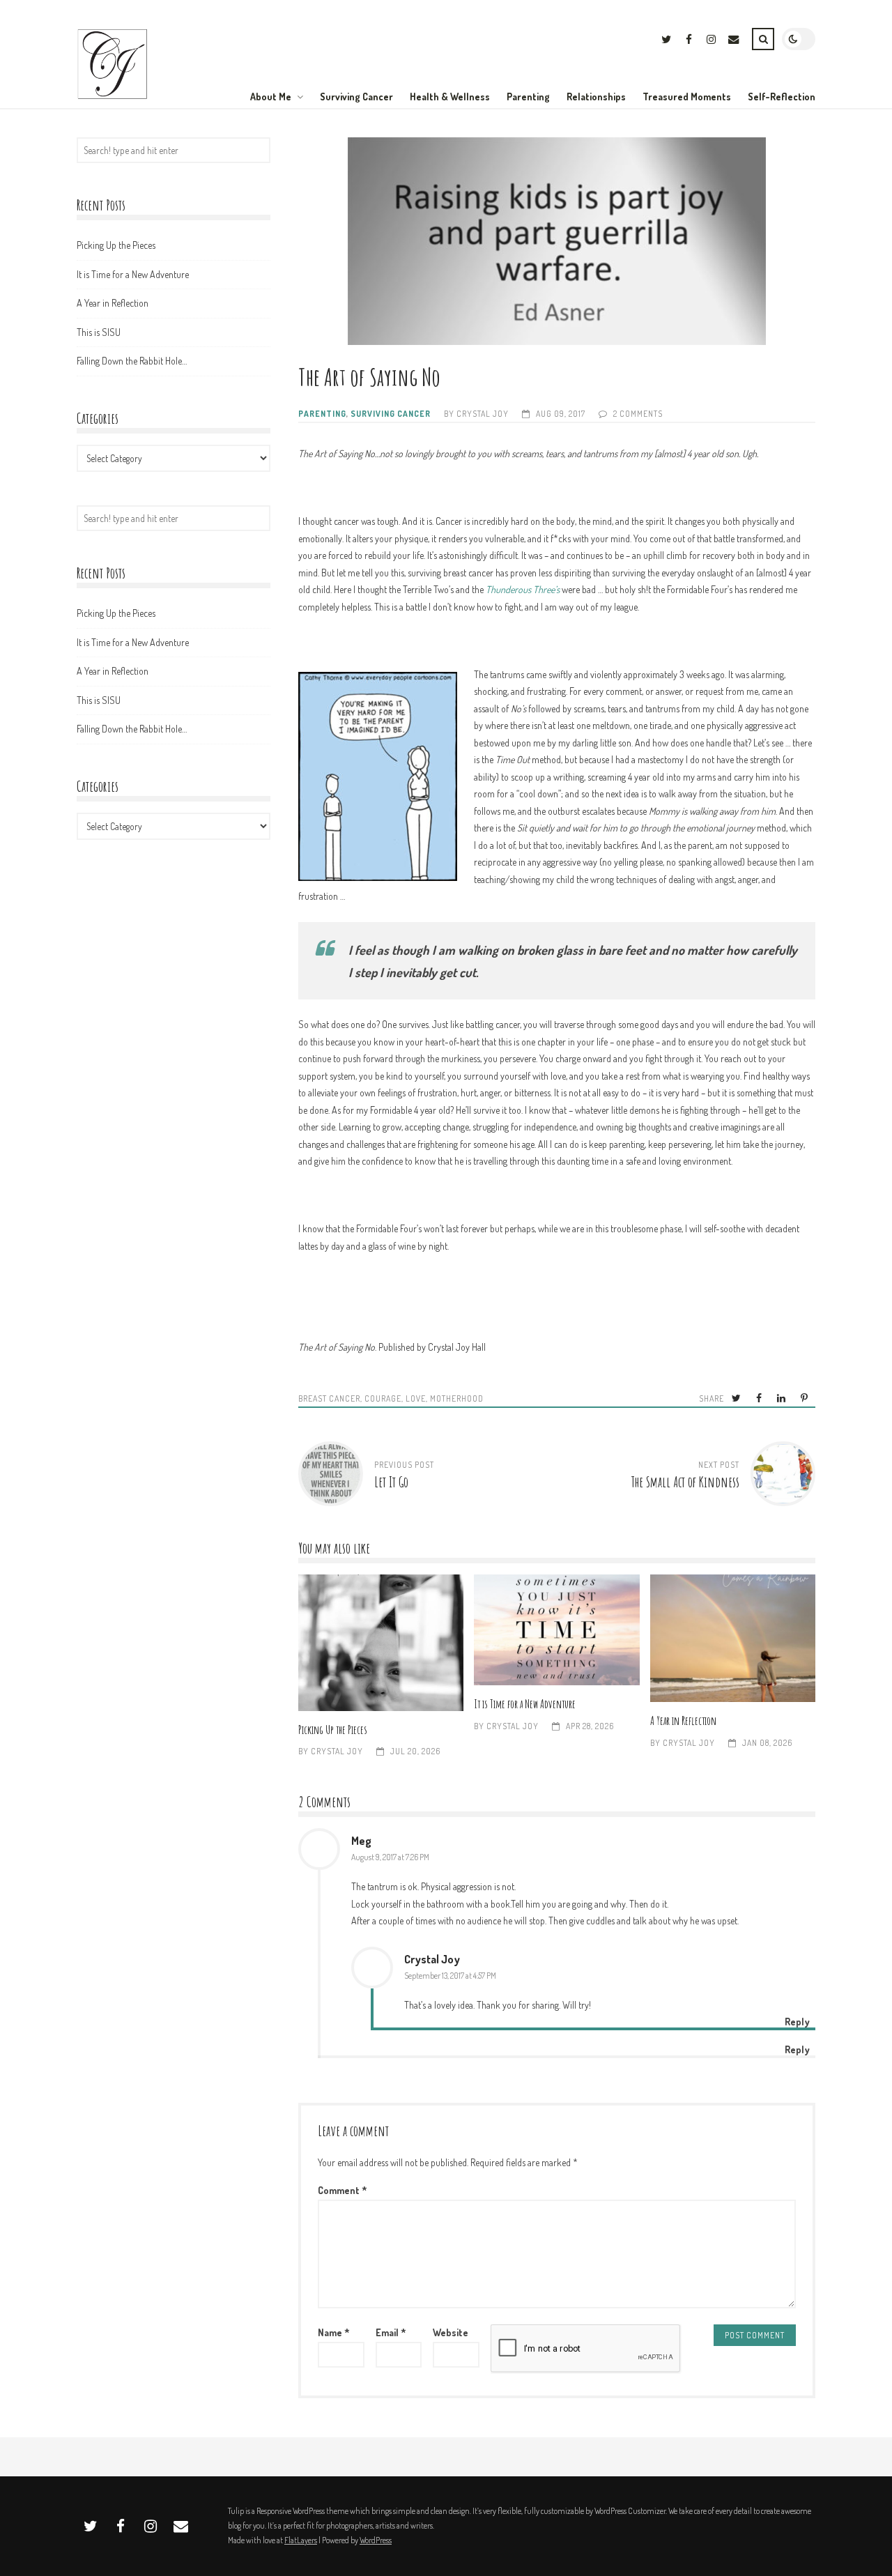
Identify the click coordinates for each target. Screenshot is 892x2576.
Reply (797, 2049)
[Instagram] (711, 41)
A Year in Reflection (733, 1638)
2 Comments (638, 414)
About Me (271, 97)
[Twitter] (666, 41)
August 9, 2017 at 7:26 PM (390, 1857)
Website (451, 2332)
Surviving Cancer (356, 97)
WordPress (376, 2540)
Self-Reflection (782, 97)
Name (334, 2332)
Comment (343, 2190)
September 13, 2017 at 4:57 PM (450, 1976)
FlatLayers (301, 2540)
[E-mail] (733, 41)
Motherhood (457, 1398)
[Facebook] (689, 41)
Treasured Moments (687, 97)
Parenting (528, 97)
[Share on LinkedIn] (782, 1398)
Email (391, 2332)
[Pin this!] (805, 1398)
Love (416, 1398)
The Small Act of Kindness (685, 1482)
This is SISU (99, 332)
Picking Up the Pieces (381, 1642)
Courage (383, 1398)
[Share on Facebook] (760, 1398)
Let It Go (391, 1482)
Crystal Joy (483, 414)
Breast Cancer (329, 1398)
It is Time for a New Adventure (556, 1630)
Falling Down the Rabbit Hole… (132, 361)
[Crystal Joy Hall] (113, 97)
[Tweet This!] (737, 1398)
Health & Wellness (450, 97)
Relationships (596, 97)
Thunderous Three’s (523, 589)
